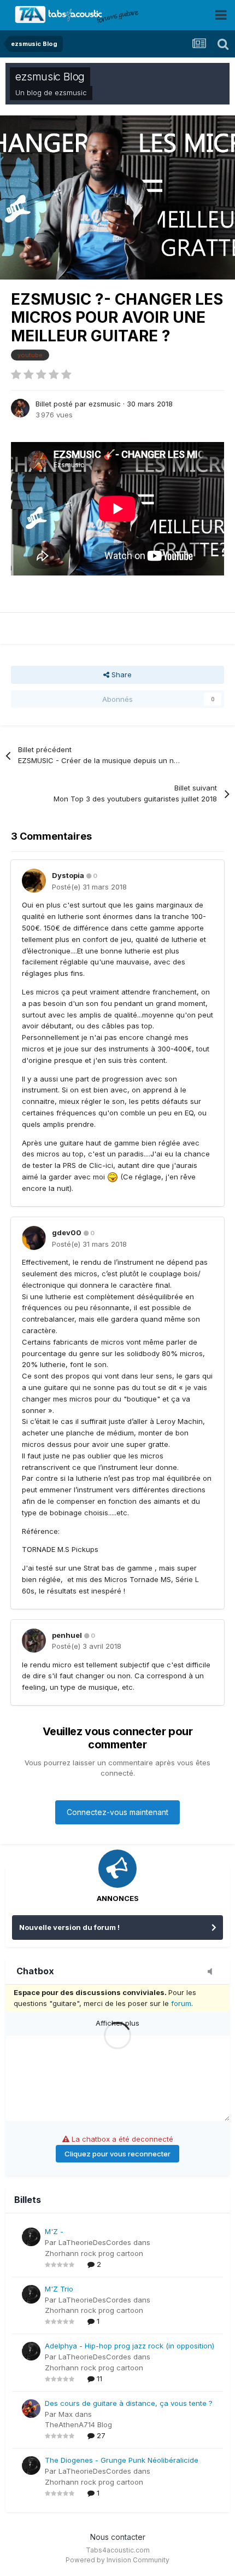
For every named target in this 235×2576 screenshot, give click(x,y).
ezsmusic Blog (50, 77)
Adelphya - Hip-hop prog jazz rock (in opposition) (130, 2346)
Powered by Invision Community (117, 2560)
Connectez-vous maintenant (117, 1812)
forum (181, 2003)
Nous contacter (118, 2537)
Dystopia (68, 875)
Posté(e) (89, 887)
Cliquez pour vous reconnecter (117, 2154)
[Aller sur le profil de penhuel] (34, 1641)
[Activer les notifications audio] (213, 1972)
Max (66, 2414)
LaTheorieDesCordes (95, 2242)
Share (121, 674)
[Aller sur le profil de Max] (31, 2409)
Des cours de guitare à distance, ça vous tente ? (129, 2403)
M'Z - (54, 2231)
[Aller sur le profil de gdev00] (34, 1238)
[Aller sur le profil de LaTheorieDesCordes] (31, 2237)
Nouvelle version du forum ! (69, 1927)
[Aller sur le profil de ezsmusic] (20, 408)
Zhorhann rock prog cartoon (94, 2253)
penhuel (67, 1635)
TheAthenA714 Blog (78, 2424)
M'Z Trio (59, 2289)
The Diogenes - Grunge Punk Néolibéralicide (122, 2460)
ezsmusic (71, 92)
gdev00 (67, 1232)
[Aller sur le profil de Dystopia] (34, 881)
